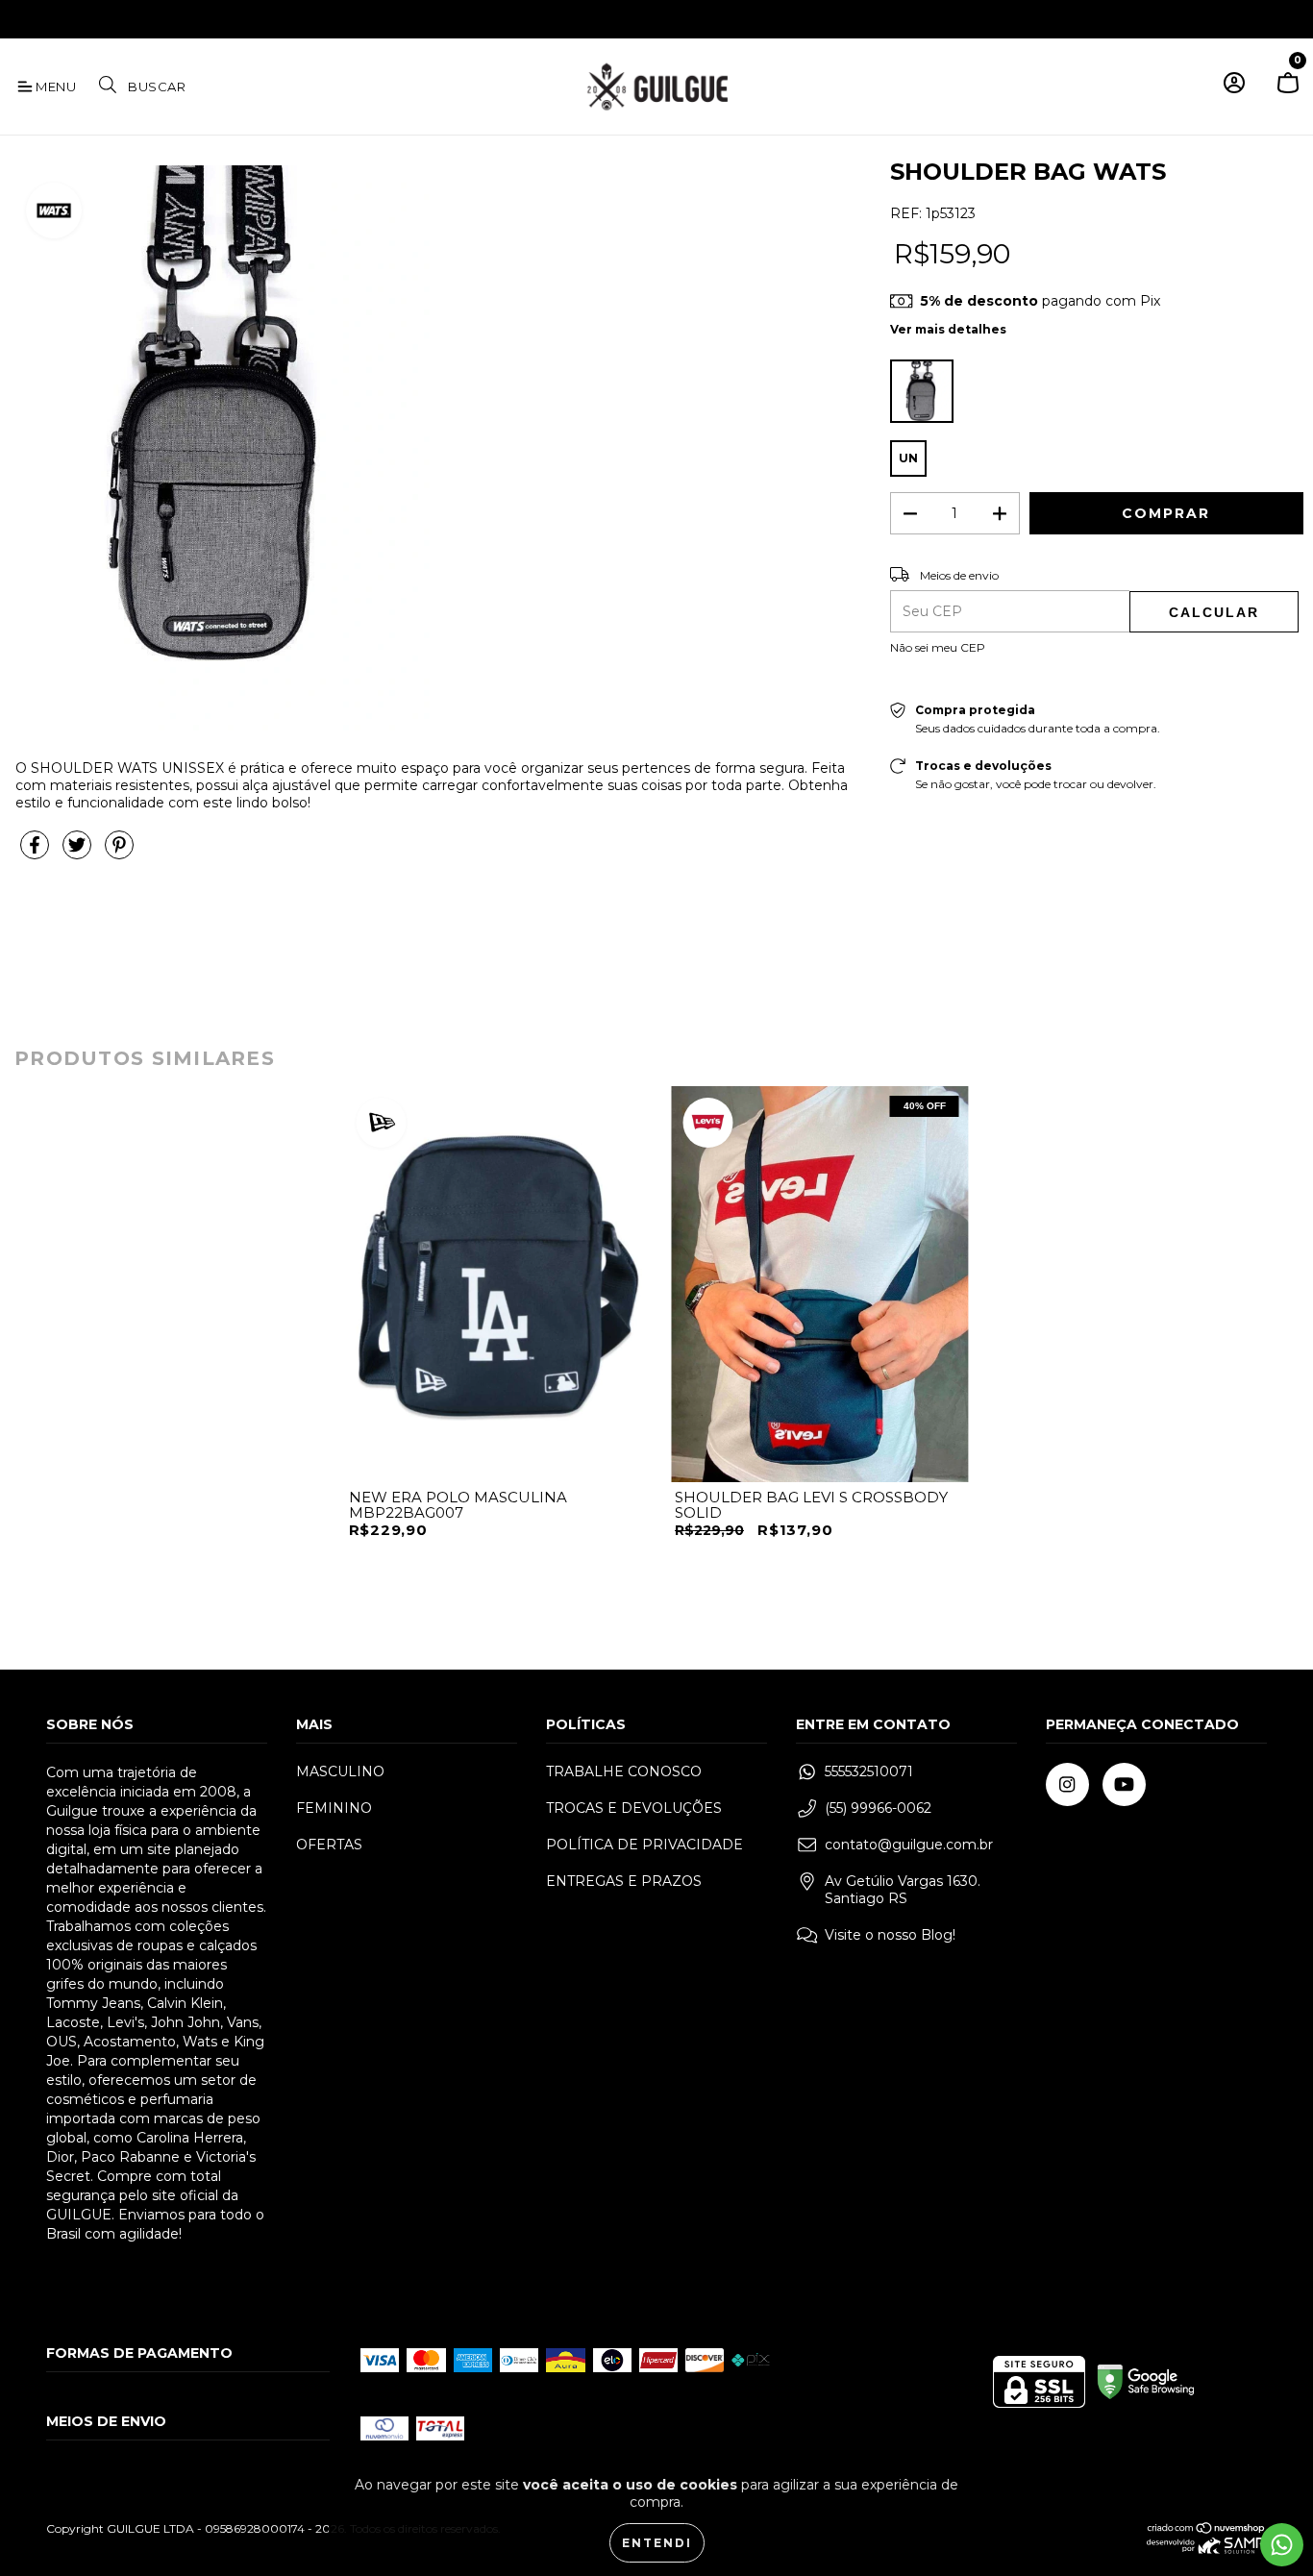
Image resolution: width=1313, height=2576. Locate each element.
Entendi (657, 2543)
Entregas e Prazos (624, 1881)
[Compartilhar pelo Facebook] (37, 854)
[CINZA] (922, 391)
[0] (1288, 91)
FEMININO (334, 1808)
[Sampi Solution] (1207, 2550)
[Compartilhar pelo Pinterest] (119, 854)
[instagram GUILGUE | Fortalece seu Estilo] (28, 17)
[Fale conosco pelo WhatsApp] (1282, 2545)
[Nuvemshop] (1207, 2530)
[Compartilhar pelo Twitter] (79, 854)
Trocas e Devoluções (634, 1808)
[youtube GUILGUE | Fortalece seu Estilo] (56, 17)
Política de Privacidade (644, 1845)
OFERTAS (329, 1845)
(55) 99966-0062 (878, 1808)
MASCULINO (340, 1771)
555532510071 (869, 1771)
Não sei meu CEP (938, 647)
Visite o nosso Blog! (890, 1935)
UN (908, 458)
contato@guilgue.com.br (909, 1845)
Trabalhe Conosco (624, 1771)
